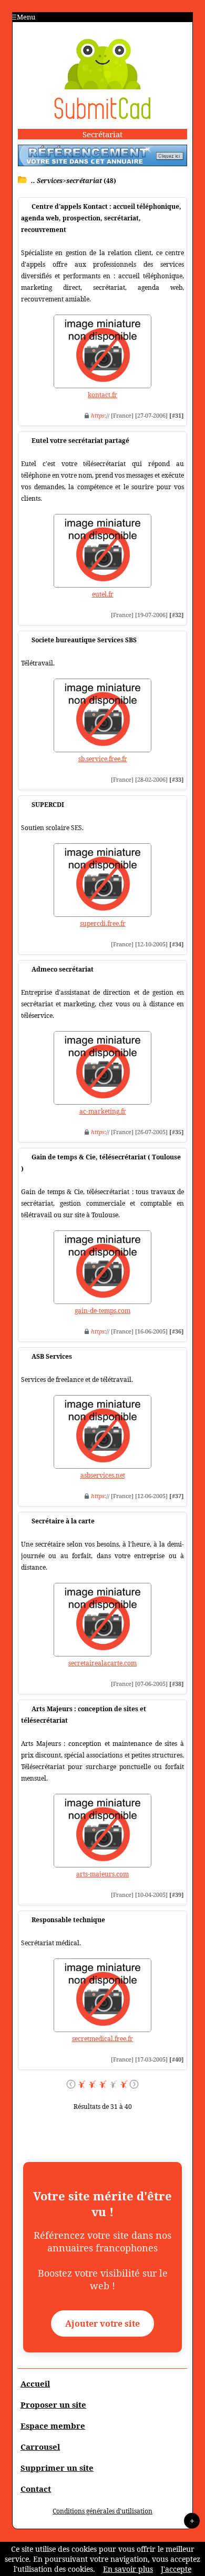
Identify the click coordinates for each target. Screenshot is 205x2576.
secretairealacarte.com (102, 1663)
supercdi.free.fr (103, 923)
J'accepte (176, 2569)
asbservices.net (103, 1475)
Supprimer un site (57, 2468)
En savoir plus (128, 2569)
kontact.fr (102, 395)
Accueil (35, 2383)
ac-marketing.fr (103, 1111)
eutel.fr (103, 594)
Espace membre (53, 2426)
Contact (36, 2489)
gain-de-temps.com (102, 1311)
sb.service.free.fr (103, 759)
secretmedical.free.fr (102, 2039)
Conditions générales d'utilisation (102, 2511)
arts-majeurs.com (102, 1874)
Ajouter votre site (102, 2324)
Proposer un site (53, 2405)
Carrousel (40, 2447)
